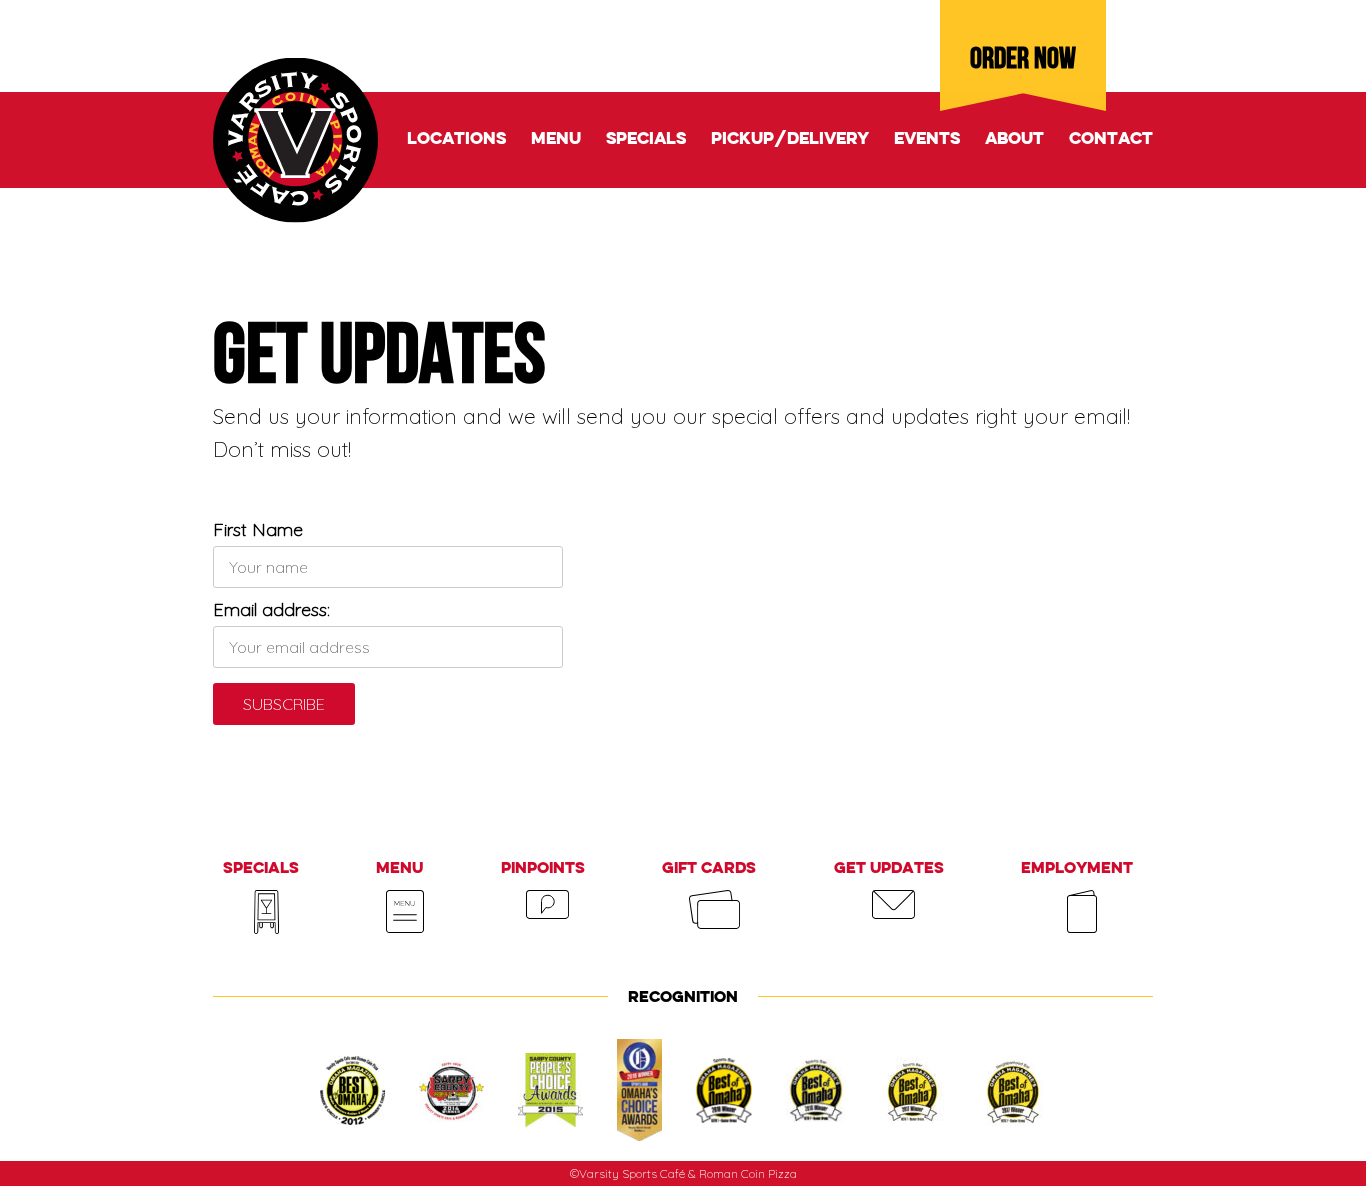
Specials (646, 139)
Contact (1111, 139)
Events (927, 139)
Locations (456, 139)
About (1014, 139)
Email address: (271, 609)
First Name (258, 529)
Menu (556, 139)
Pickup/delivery (790, 139)
